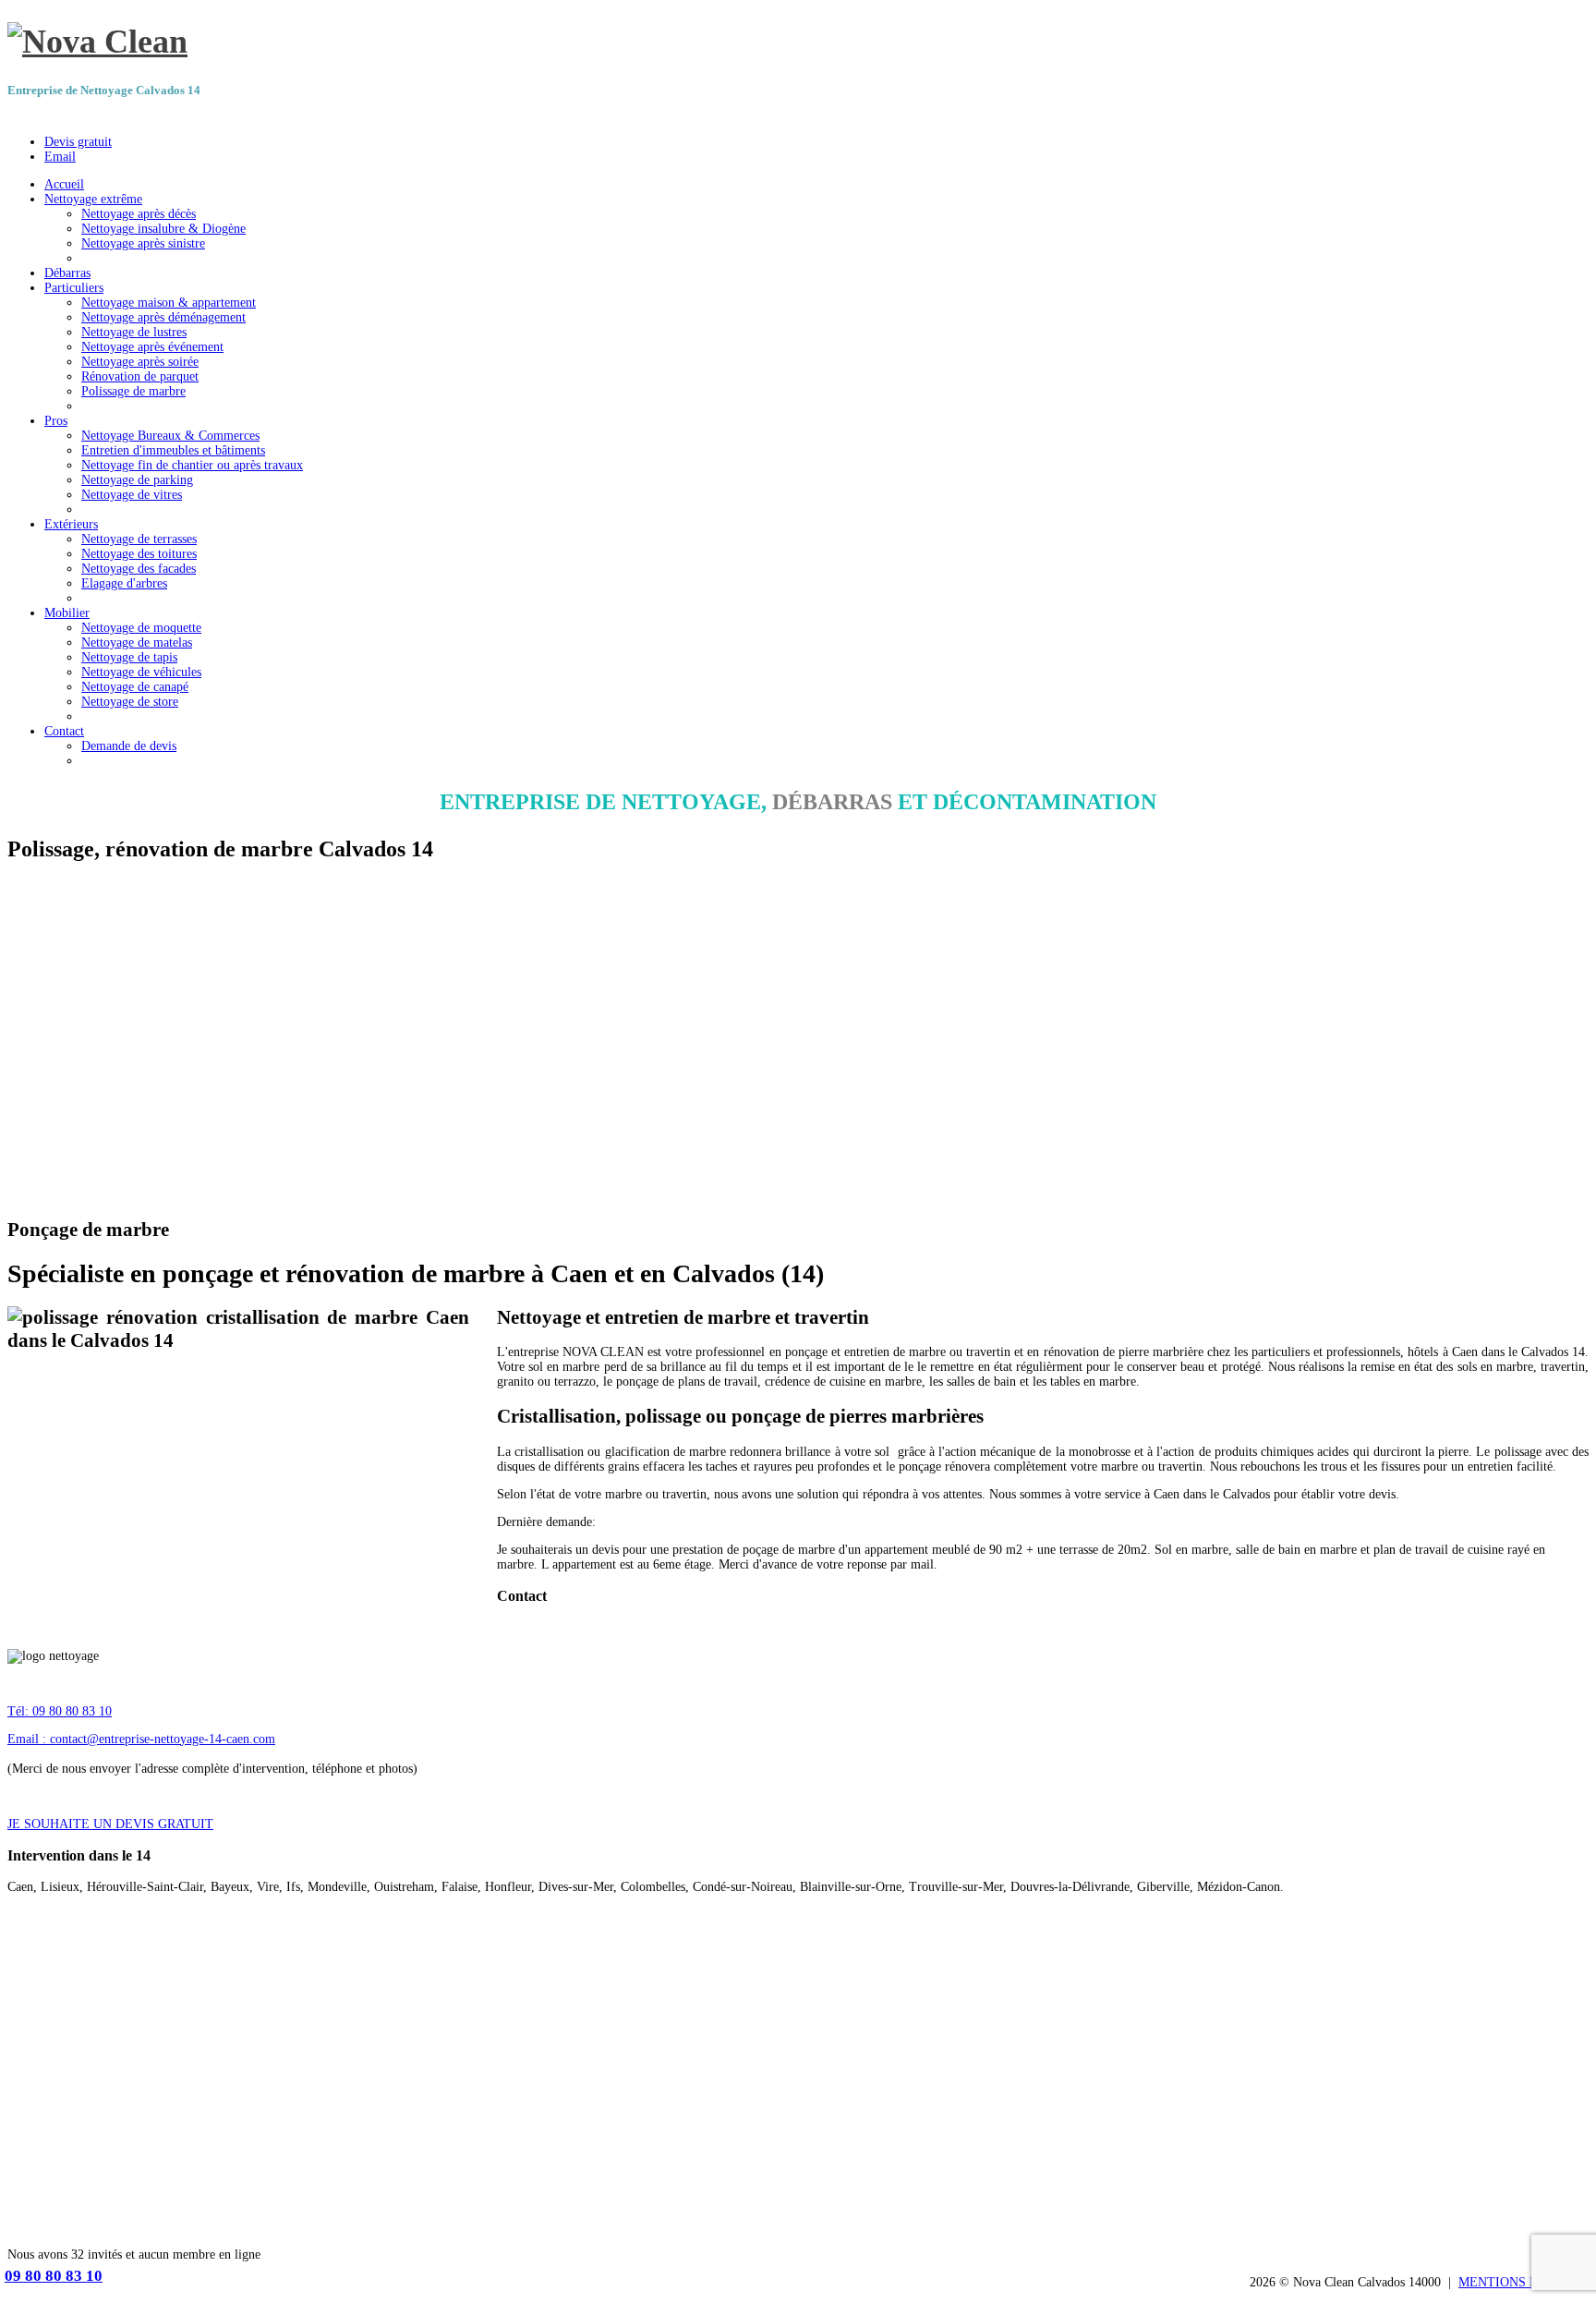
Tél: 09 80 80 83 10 (60, 1711)
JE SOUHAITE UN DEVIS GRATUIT (110, 1824)
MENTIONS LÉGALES (1523, 2282)
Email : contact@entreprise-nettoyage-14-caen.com (141, 1739)
